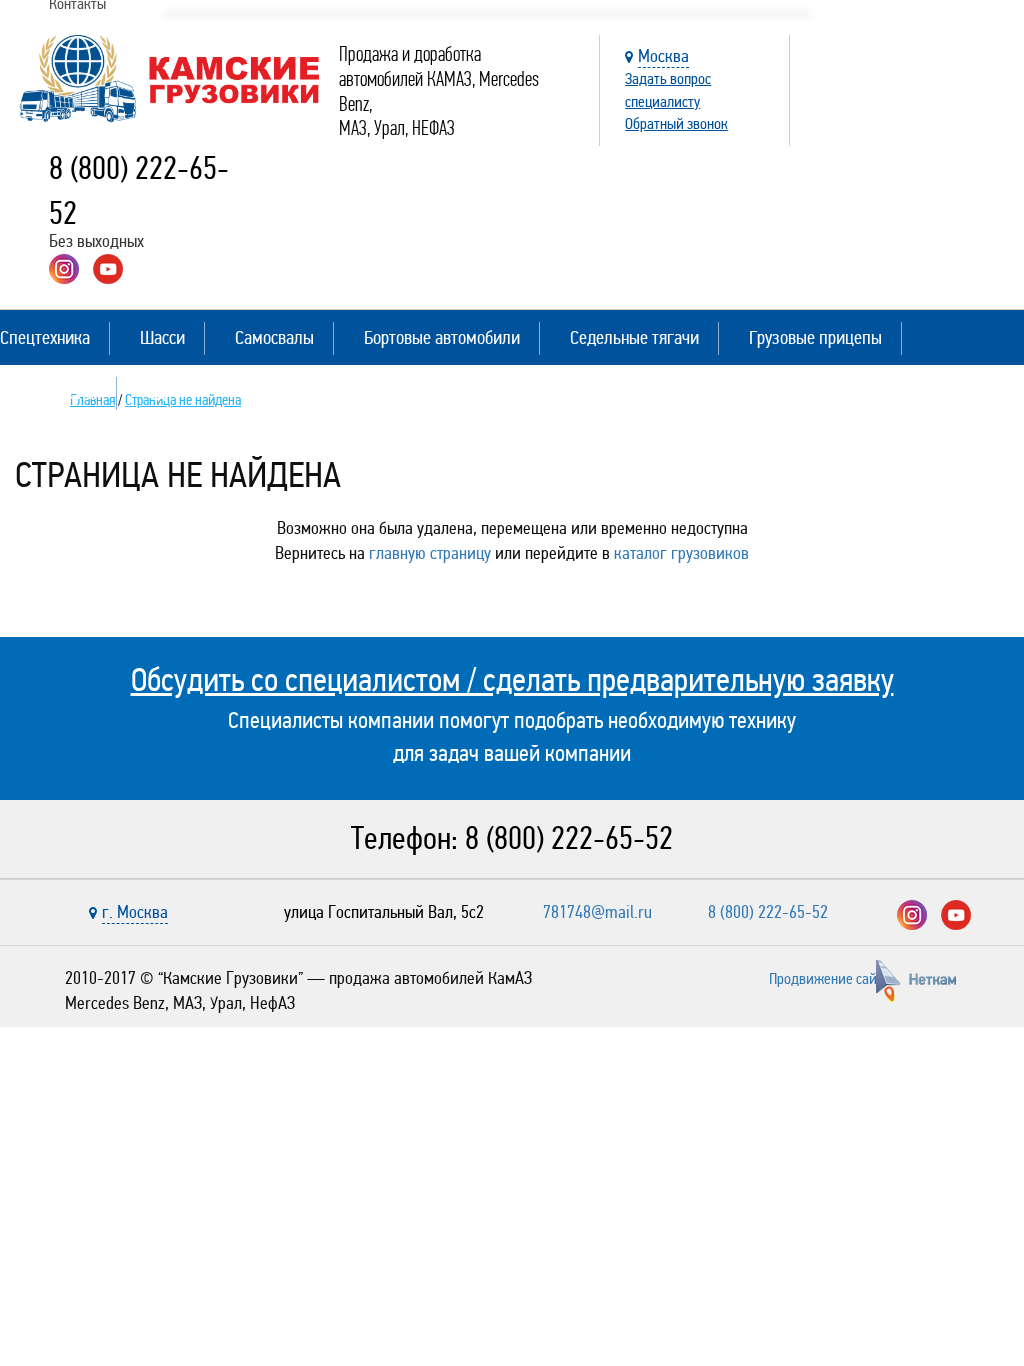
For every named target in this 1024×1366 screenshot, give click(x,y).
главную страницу (430, 553)
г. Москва (135, 912)
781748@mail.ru (597, 912)
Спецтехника (45, 337)
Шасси (162, 337)
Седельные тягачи (634, 337)
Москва (663, 56)
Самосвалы (274, 337)
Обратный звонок (676, 123)
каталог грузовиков (681, 553)
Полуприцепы (48, 392)
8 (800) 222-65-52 (569, 838)
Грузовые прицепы (815, 337)
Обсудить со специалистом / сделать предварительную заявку (512, 680)
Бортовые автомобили (442, 337)
